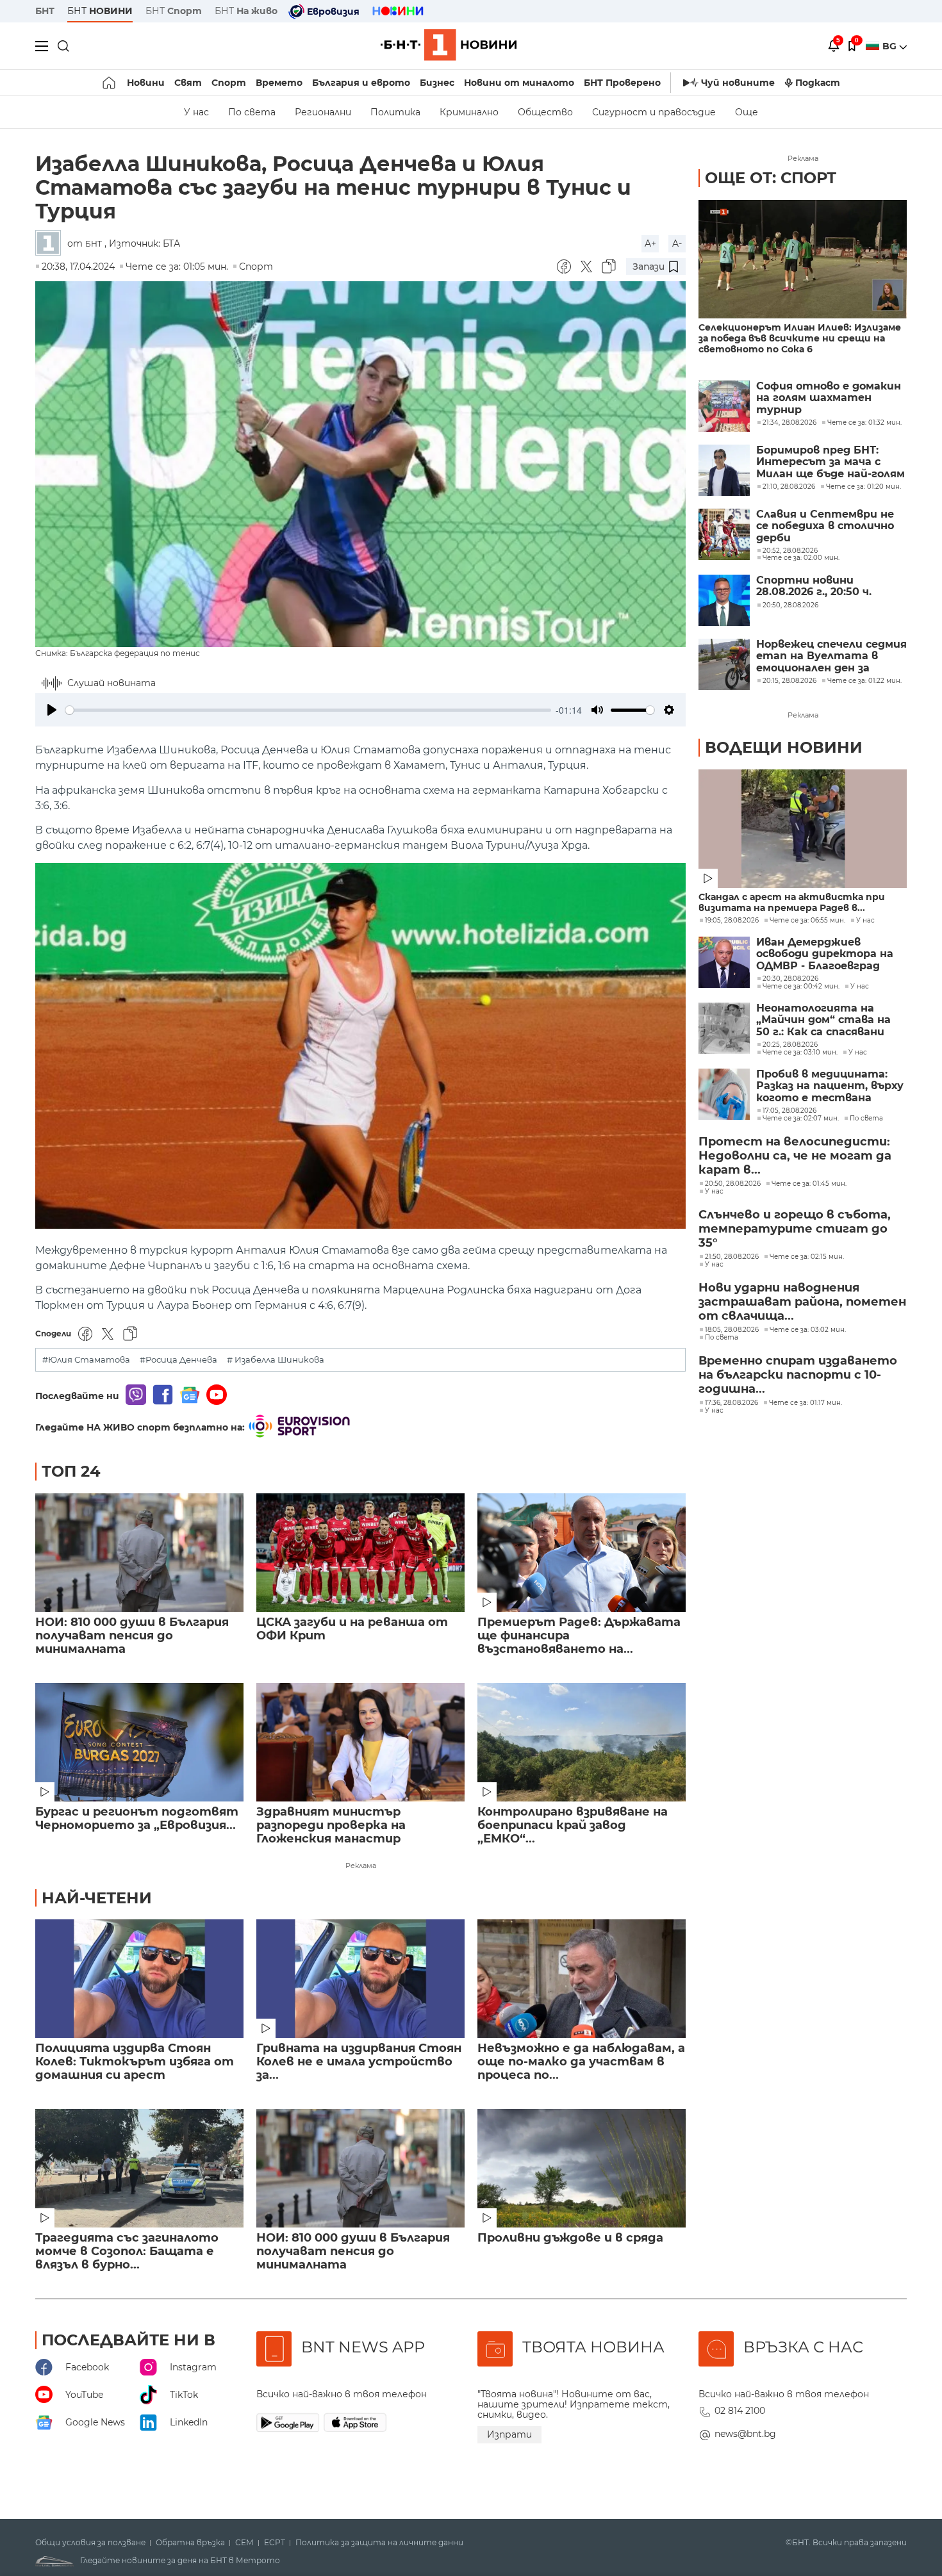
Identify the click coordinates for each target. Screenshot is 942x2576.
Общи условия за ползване (90, 2543)
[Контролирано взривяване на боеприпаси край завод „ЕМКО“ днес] (582, 1742)
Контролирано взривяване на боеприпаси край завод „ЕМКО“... (573, 1825)
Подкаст (818, 83)
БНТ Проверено (622, 83)
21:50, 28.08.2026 (732, 1257)
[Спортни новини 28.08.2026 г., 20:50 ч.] (724, 600)
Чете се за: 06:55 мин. (807, 921)
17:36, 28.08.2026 (731, 1403)
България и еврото (361, 83)
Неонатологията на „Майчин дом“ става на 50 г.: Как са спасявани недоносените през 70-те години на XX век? (831, 1020)
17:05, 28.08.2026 (789, 1111)
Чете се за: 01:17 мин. (806, 1403)
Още (747, 112)
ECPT (275, 2543)
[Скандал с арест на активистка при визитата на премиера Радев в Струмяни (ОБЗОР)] (803, 829)
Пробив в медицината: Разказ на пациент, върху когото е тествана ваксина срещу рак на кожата (830, 1086)
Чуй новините (738, 83)
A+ (650, 243)
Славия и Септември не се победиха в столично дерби (825, 526)
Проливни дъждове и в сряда (570, 2238)
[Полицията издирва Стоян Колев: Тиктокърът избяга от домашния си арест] (139, 1979)
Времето (279, 83)
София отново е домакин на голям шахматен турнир (829, 398)
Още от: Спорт (771, 178)
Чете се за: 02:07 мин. (801, 1119)
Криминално (469, 112)
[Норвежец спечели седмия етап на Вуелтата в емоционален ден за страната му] (724, 664)
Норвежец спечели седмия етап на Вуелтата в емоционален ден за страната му (831, 656)
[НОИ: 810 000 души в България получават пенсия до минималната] (139, 1553)
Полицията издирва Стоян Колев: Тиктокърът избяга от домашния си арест (135, 2062)
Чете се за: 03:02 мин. (808, 1330)
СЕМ (244, 2543)
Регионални (323, 112)
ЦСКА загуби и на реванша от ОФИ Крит (352, 1629)
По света (252, 112)
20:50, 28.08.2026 (733, 1184)
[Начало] (110, 83)
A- (677, 243)
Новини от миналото (519, 83)
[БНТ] (51, 244)
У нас (196, 112)
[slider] (308, 710)
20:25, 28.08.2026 (790, 1045)
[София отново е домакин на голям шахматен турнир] (724, 406)
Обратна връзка (190, 2543)
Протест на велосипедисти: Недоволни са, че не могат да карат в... (795, 1156)
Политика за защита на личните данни (379, 2543)
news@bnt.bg (745, 2434)
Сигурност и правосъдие (654, 112)
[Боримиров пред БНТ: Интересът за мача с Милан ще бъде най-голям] (724, 470)
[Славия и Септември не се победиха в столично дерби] (724, 534)
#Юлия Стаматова (86, 1360)
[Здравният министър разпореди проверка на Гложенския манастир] (360, 1742)
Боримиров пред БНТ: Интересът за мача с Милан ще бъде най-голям (830, 462)
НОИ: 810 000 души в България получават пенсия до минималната (132, 1636)
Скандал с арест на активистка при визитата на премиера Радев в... (792, 903)
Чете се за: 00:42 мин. (801, 987)
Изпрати (509, 2434)
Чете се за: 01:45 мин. (809, 1184)
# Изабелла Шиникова (276, 1360)
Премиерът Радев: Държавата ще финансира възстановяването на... (579, 1636)
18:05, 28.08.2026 (732, 1330)
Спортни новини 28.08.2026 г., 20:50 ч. (814, 586)
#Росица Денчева (178, 1360)
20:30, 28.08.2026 (790, 979)
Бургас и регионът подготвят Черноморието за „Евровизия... (137, 1819)
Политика (395, 112)
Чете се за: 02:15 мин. (807, 1257)
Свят (188, 83)
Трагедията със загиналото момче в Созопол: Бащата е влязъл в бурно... (127, 2252)
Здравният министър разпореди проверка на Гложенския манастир (331, 1825)
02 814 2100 (740, 2411)
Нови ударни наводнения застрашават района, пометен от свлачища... (802, 1302)
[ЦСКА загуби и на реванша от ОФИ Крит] (360, 1553)
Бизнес (437, 83)
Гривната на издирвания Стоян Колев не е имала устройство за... (359, 2062)
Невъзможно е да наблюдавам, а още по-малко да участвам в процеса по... (581, 2062)
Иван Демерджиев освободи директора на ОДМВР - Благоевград (825, 954)
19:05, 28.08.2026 (732, 921)
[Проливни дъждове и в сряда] (582, 2168)
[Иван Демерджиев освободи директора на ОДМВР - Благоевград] (724, 962)
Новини (146, 83)
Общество (545, 112)
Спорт (229, 83)
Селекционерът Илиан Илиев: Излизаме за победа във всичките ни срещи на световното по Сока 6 (800, 339)
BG (891, 46)
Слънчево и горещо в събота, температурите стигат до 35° (795, 1229)
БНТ (45, 11)
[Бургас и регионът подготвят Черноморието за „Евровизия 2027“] (139, 1742)
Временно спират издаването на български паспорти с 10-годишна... (798, 1375)
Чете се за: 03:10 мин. (800, 1053)
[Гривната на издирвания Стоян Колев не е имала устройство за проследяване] (360, 1979)
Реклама (361, 1866)
